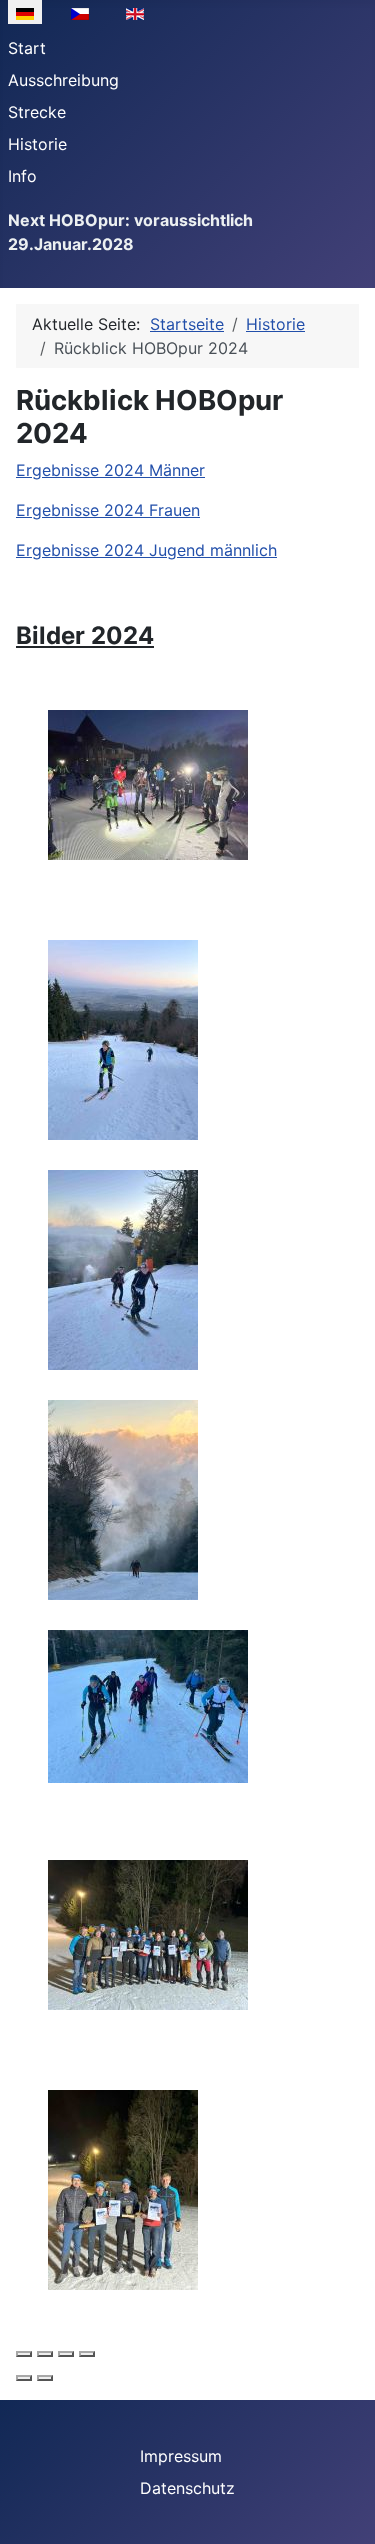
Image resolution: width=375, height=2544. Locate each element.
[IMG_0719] (123, 1499)
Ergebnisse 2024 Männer (110, 470)
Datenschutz (187, 2488)
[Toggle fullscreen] (66, 2354)
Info (22, 176)
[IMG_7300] (123, 2189)
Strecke (37, 112)
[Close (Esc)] (24, 2354)
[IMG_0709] (123, 1039)
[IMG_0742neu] (148, 1705)
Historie (37, 144)
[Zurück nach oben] (340, 2507)
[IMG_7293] (148, 1934)
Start (27, 48)
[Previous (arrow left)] (24, 2378)
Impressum (181, 2456)
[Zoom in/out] (87, 2354)
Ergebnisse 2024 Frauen (108, 510)
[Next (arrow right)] (45, 2378)
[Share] (45, 2354)
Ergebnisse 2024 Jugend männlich (146, 550)
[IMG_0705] (148, 784)
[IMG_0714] (123, 1269)
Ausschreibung (63, 80)
